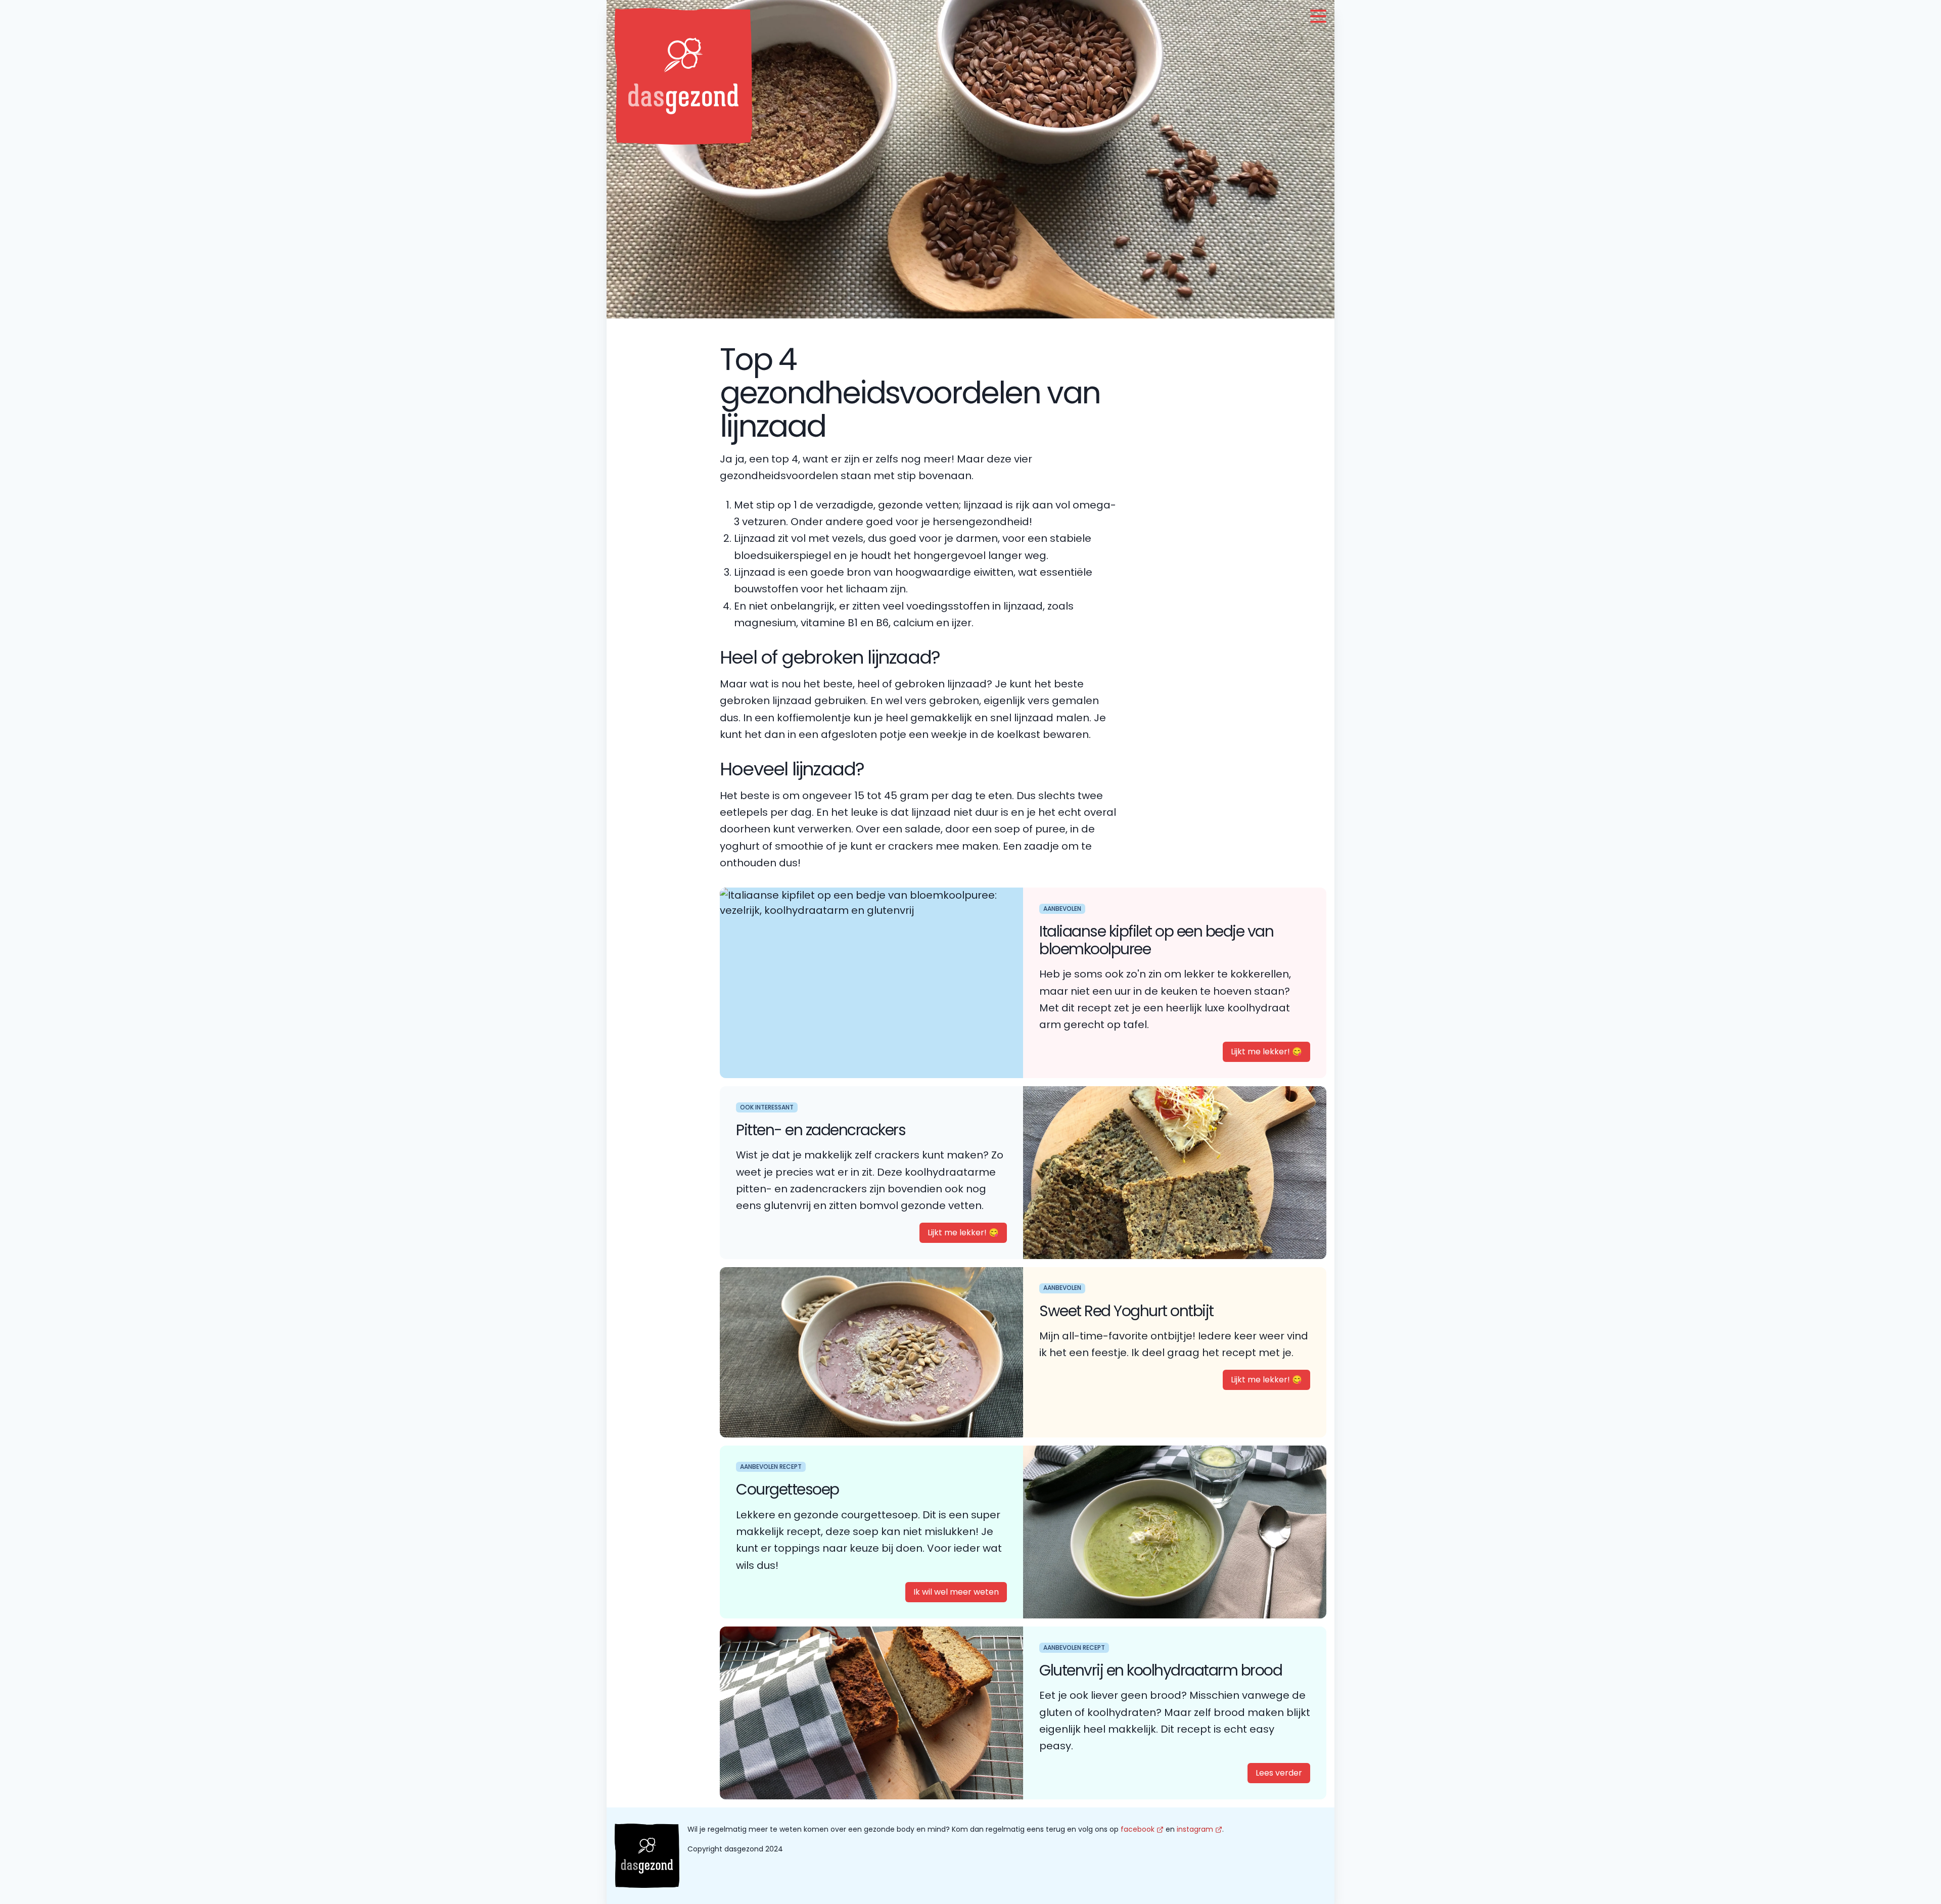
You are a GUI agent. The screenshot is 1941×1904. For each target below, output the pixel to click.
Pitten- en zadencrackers (821, 1130)
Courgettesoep (788, 1489)
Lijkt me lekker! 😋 (1266, 1052)
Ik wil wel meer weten (956, 1592)
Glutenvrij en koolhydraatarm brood (1161, 1670)
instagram (1195, 1829)
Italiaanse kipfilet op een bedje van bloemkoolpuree (1156, 940)
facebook (1138, 1829)
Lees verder (1279, 1773)
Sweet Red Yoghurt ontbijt (1126, 1311)
